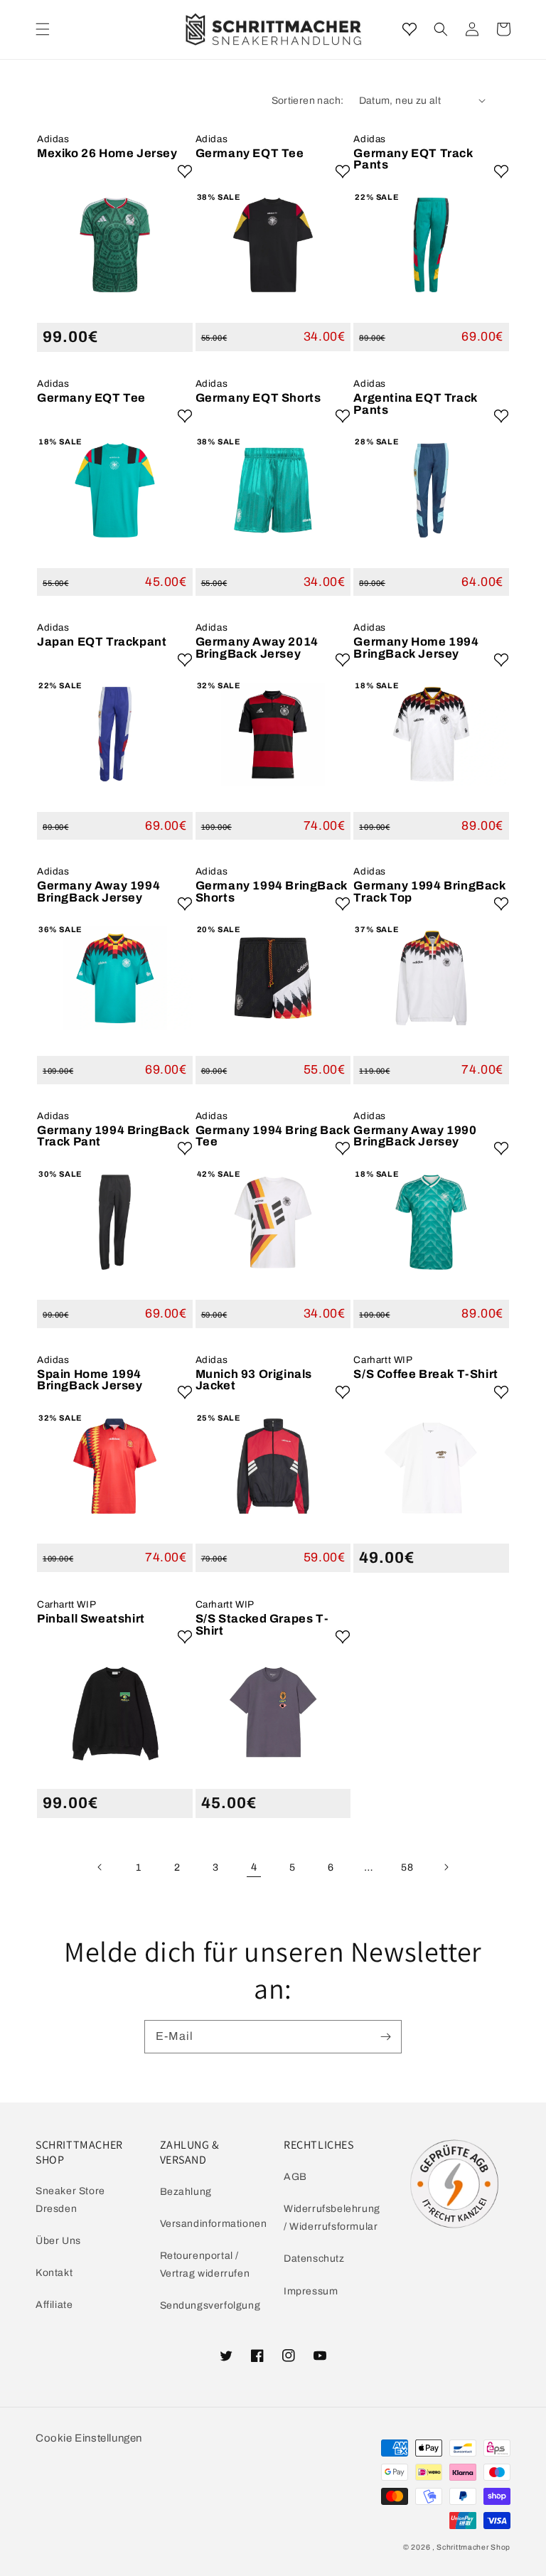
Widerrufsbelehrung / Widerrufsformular (332, 2218)
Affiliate (54, 2305)
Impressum (311, 2291)
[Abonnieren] (385, 2036)
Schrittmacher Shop (473, 2547)
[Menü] (43, 29)
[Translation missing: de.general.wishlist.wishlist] (409, 29)
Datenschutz (314, 2259)
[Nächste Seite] (446, 1867)
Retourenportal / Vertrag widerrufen (205, 2265)
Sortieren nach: (308, 101)
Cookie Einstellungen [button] (89, 2438)
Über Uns (58, 2241)
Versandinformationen (214, 2224)
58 (407, 1867)
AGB (295, 2177)
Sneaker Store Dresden (70, 2200)
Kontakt (54, 2273)
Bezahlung (186, 2192)
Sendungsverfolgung (210, 2305)
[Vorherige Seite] (100, 1867)
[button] (441, 29)
